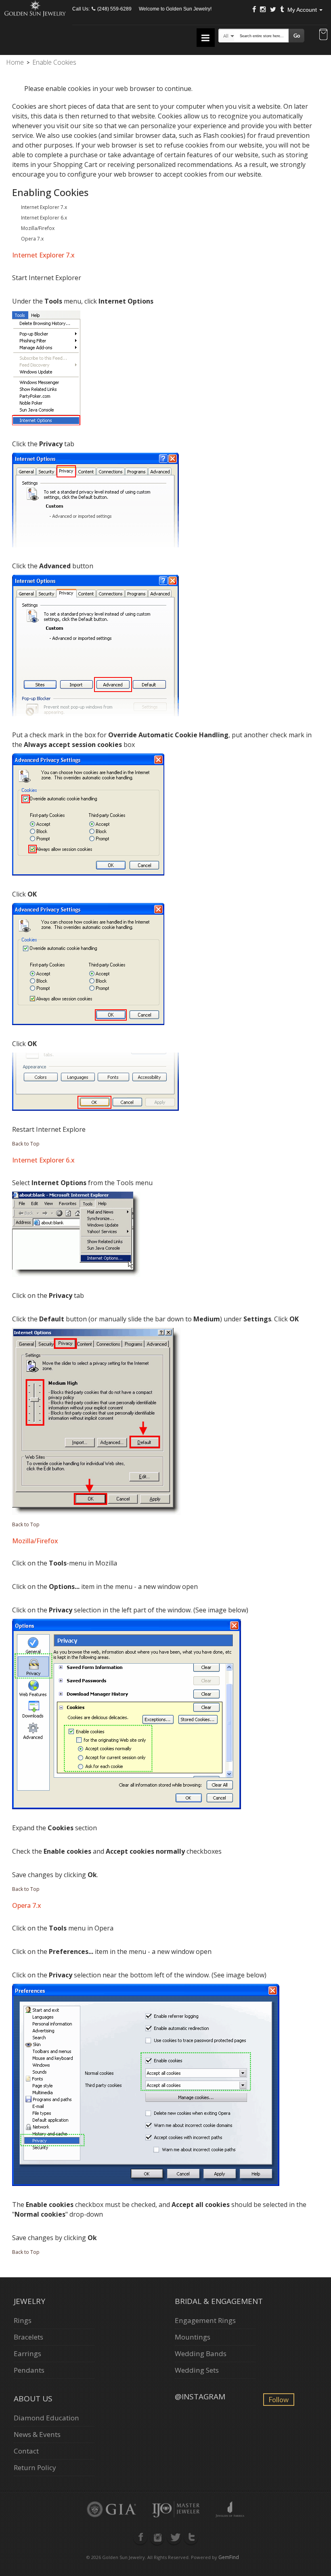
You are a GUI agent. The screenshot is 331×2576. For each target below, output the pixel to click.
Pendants (29, 2370)
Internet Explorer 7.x (44, 207)
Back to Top (26, 1144)
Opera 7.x (32, 239)
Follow (279, 2400)
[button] (323, 35)
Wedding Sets (197, 2370)
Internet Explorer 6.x (44, 218)
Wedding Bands (201, 2353)
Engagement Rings (205, 2320)
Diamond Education (46, 2418)
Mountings (193, 2337)
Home (15, 62)
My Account (303, 10)
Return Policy (35, 2467)
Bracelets (28, 2337)
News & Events (37, 2434)
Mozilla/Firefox (38, 228)
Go (297, 36)
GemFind (229, 2557)
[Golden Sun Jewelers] (35, 7)
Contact (26, 2451)
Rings (23, 2320)
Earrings (27, 2353)
